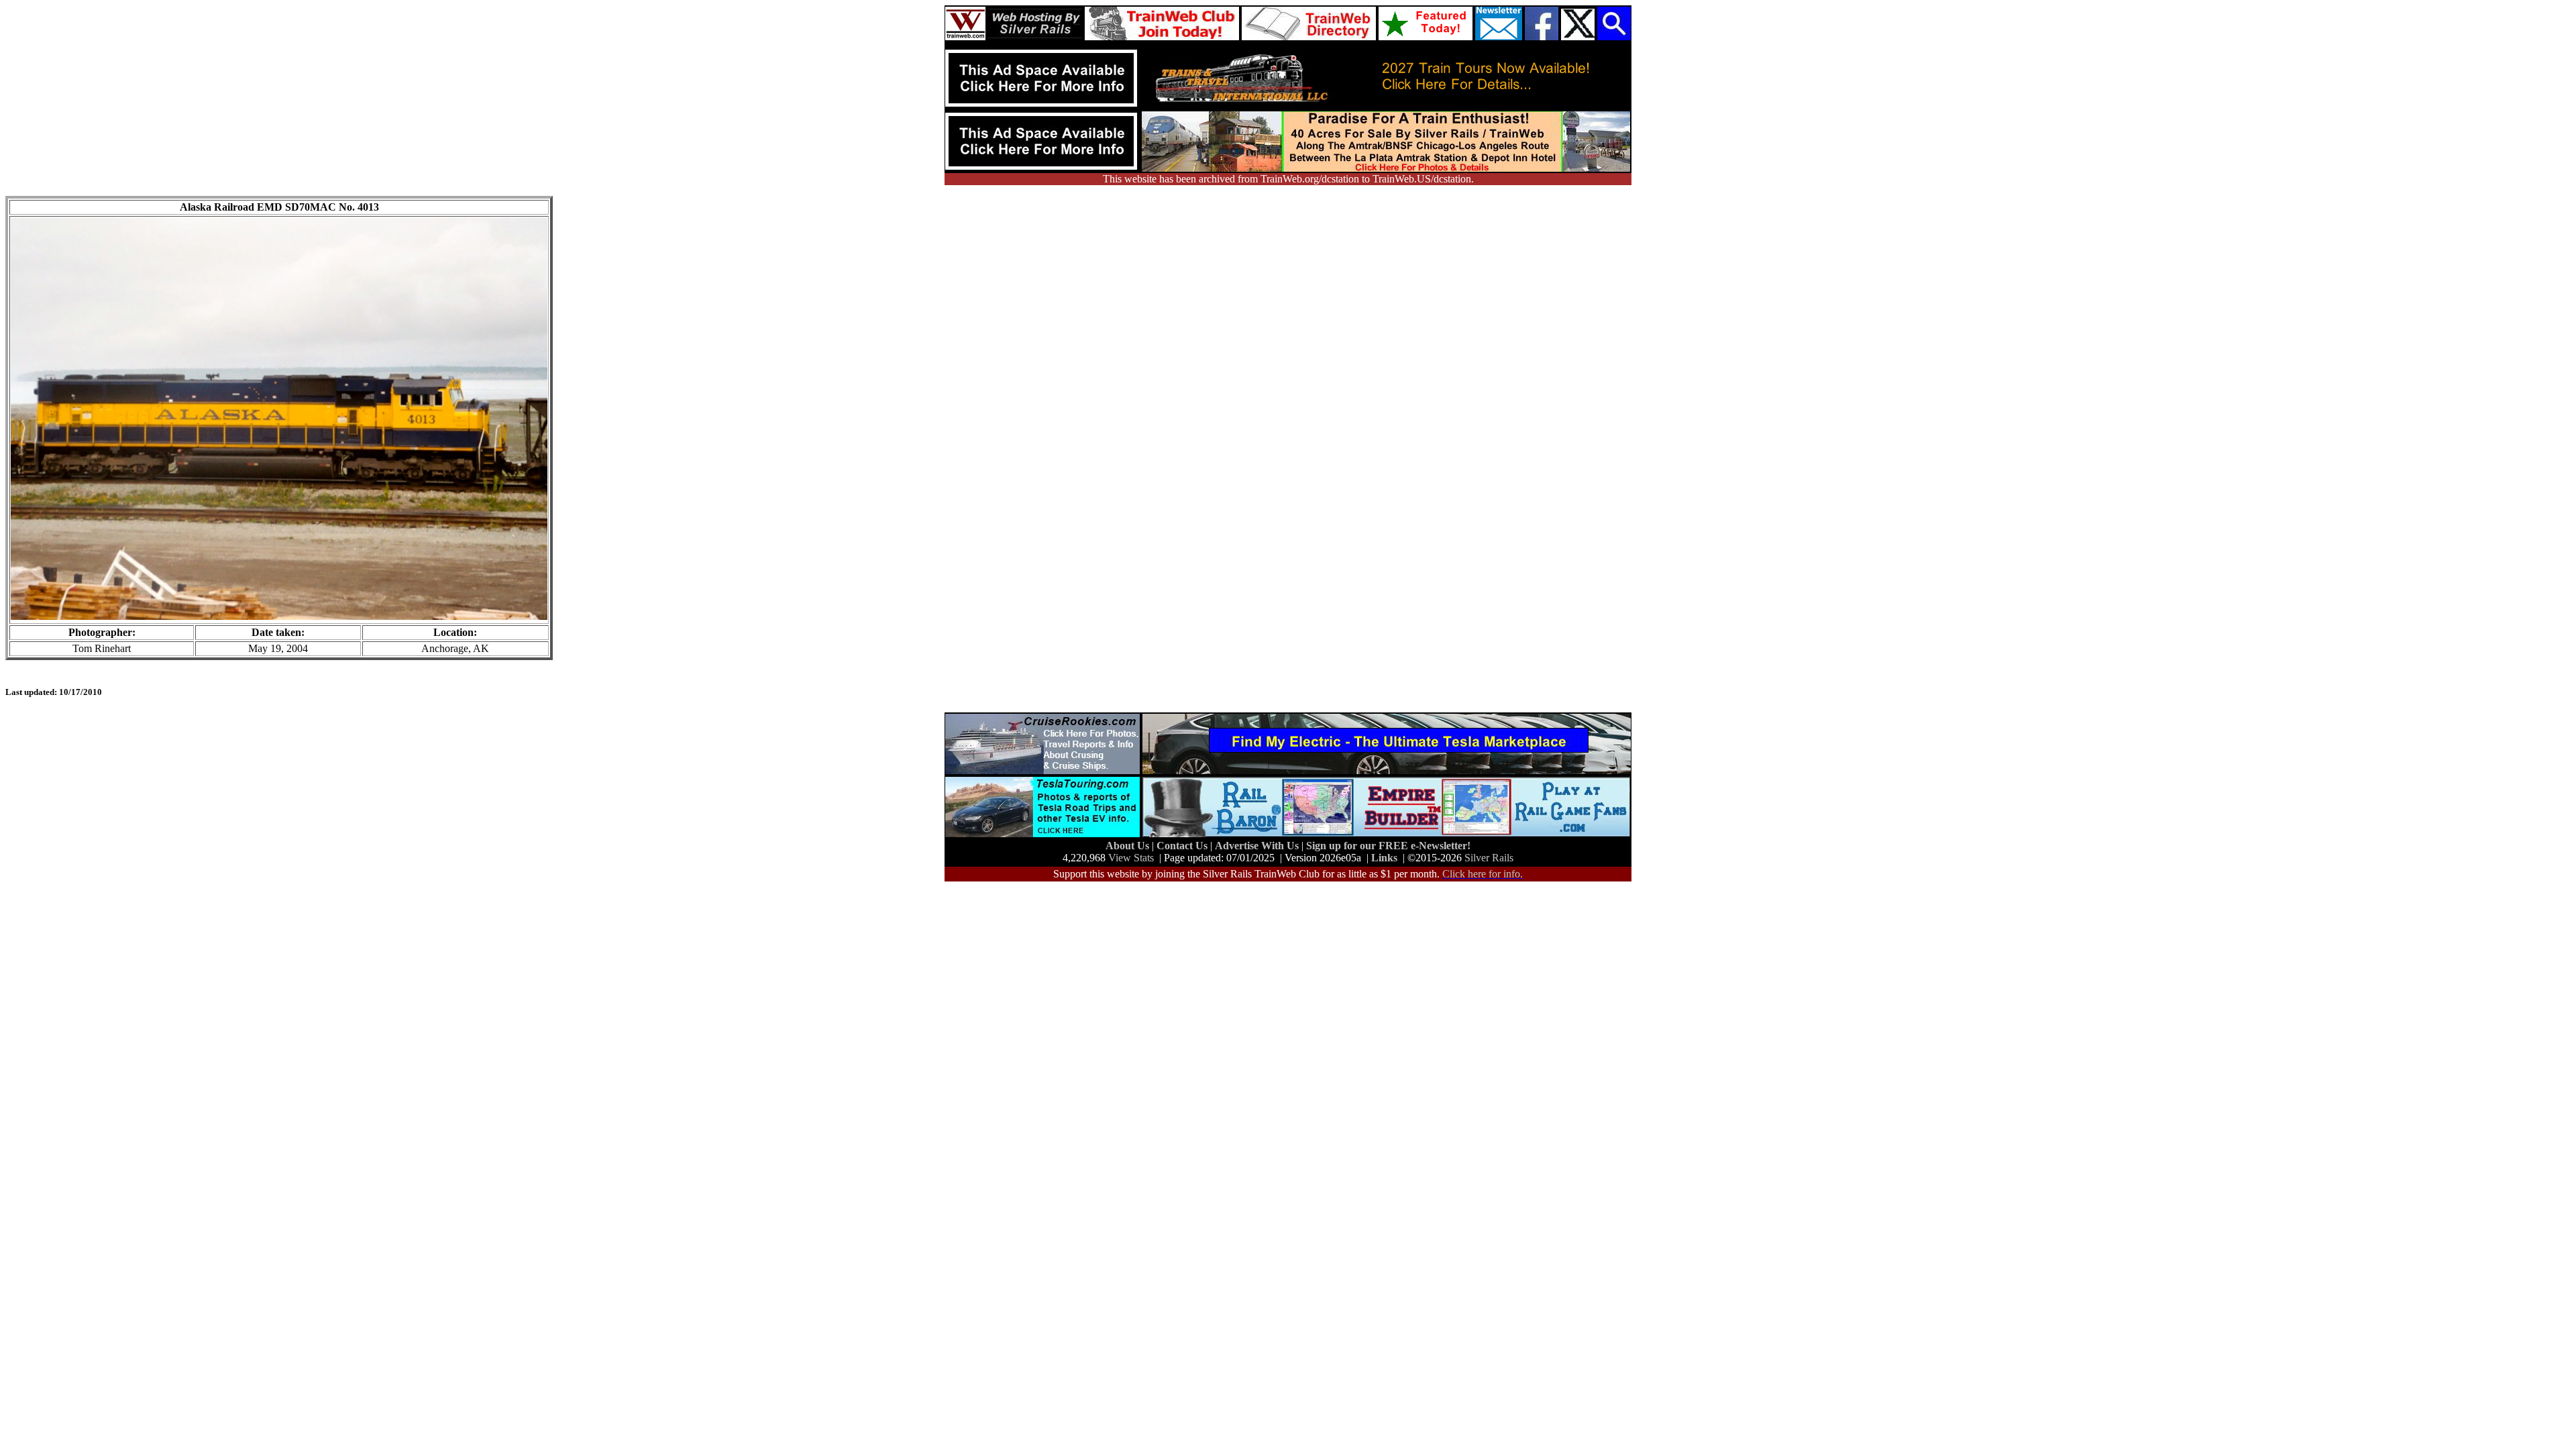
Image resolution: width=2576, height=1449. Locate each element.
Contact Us (1183, 846)
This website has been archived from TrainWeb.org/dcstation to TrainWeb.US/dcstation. (1288, 179)
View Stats (1131, 858)
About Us (1129, 846)
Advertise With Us (1258, 846)
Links (1384, 858)
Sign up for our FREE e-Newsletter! (1388, 846)
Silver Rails (1489, 858)
